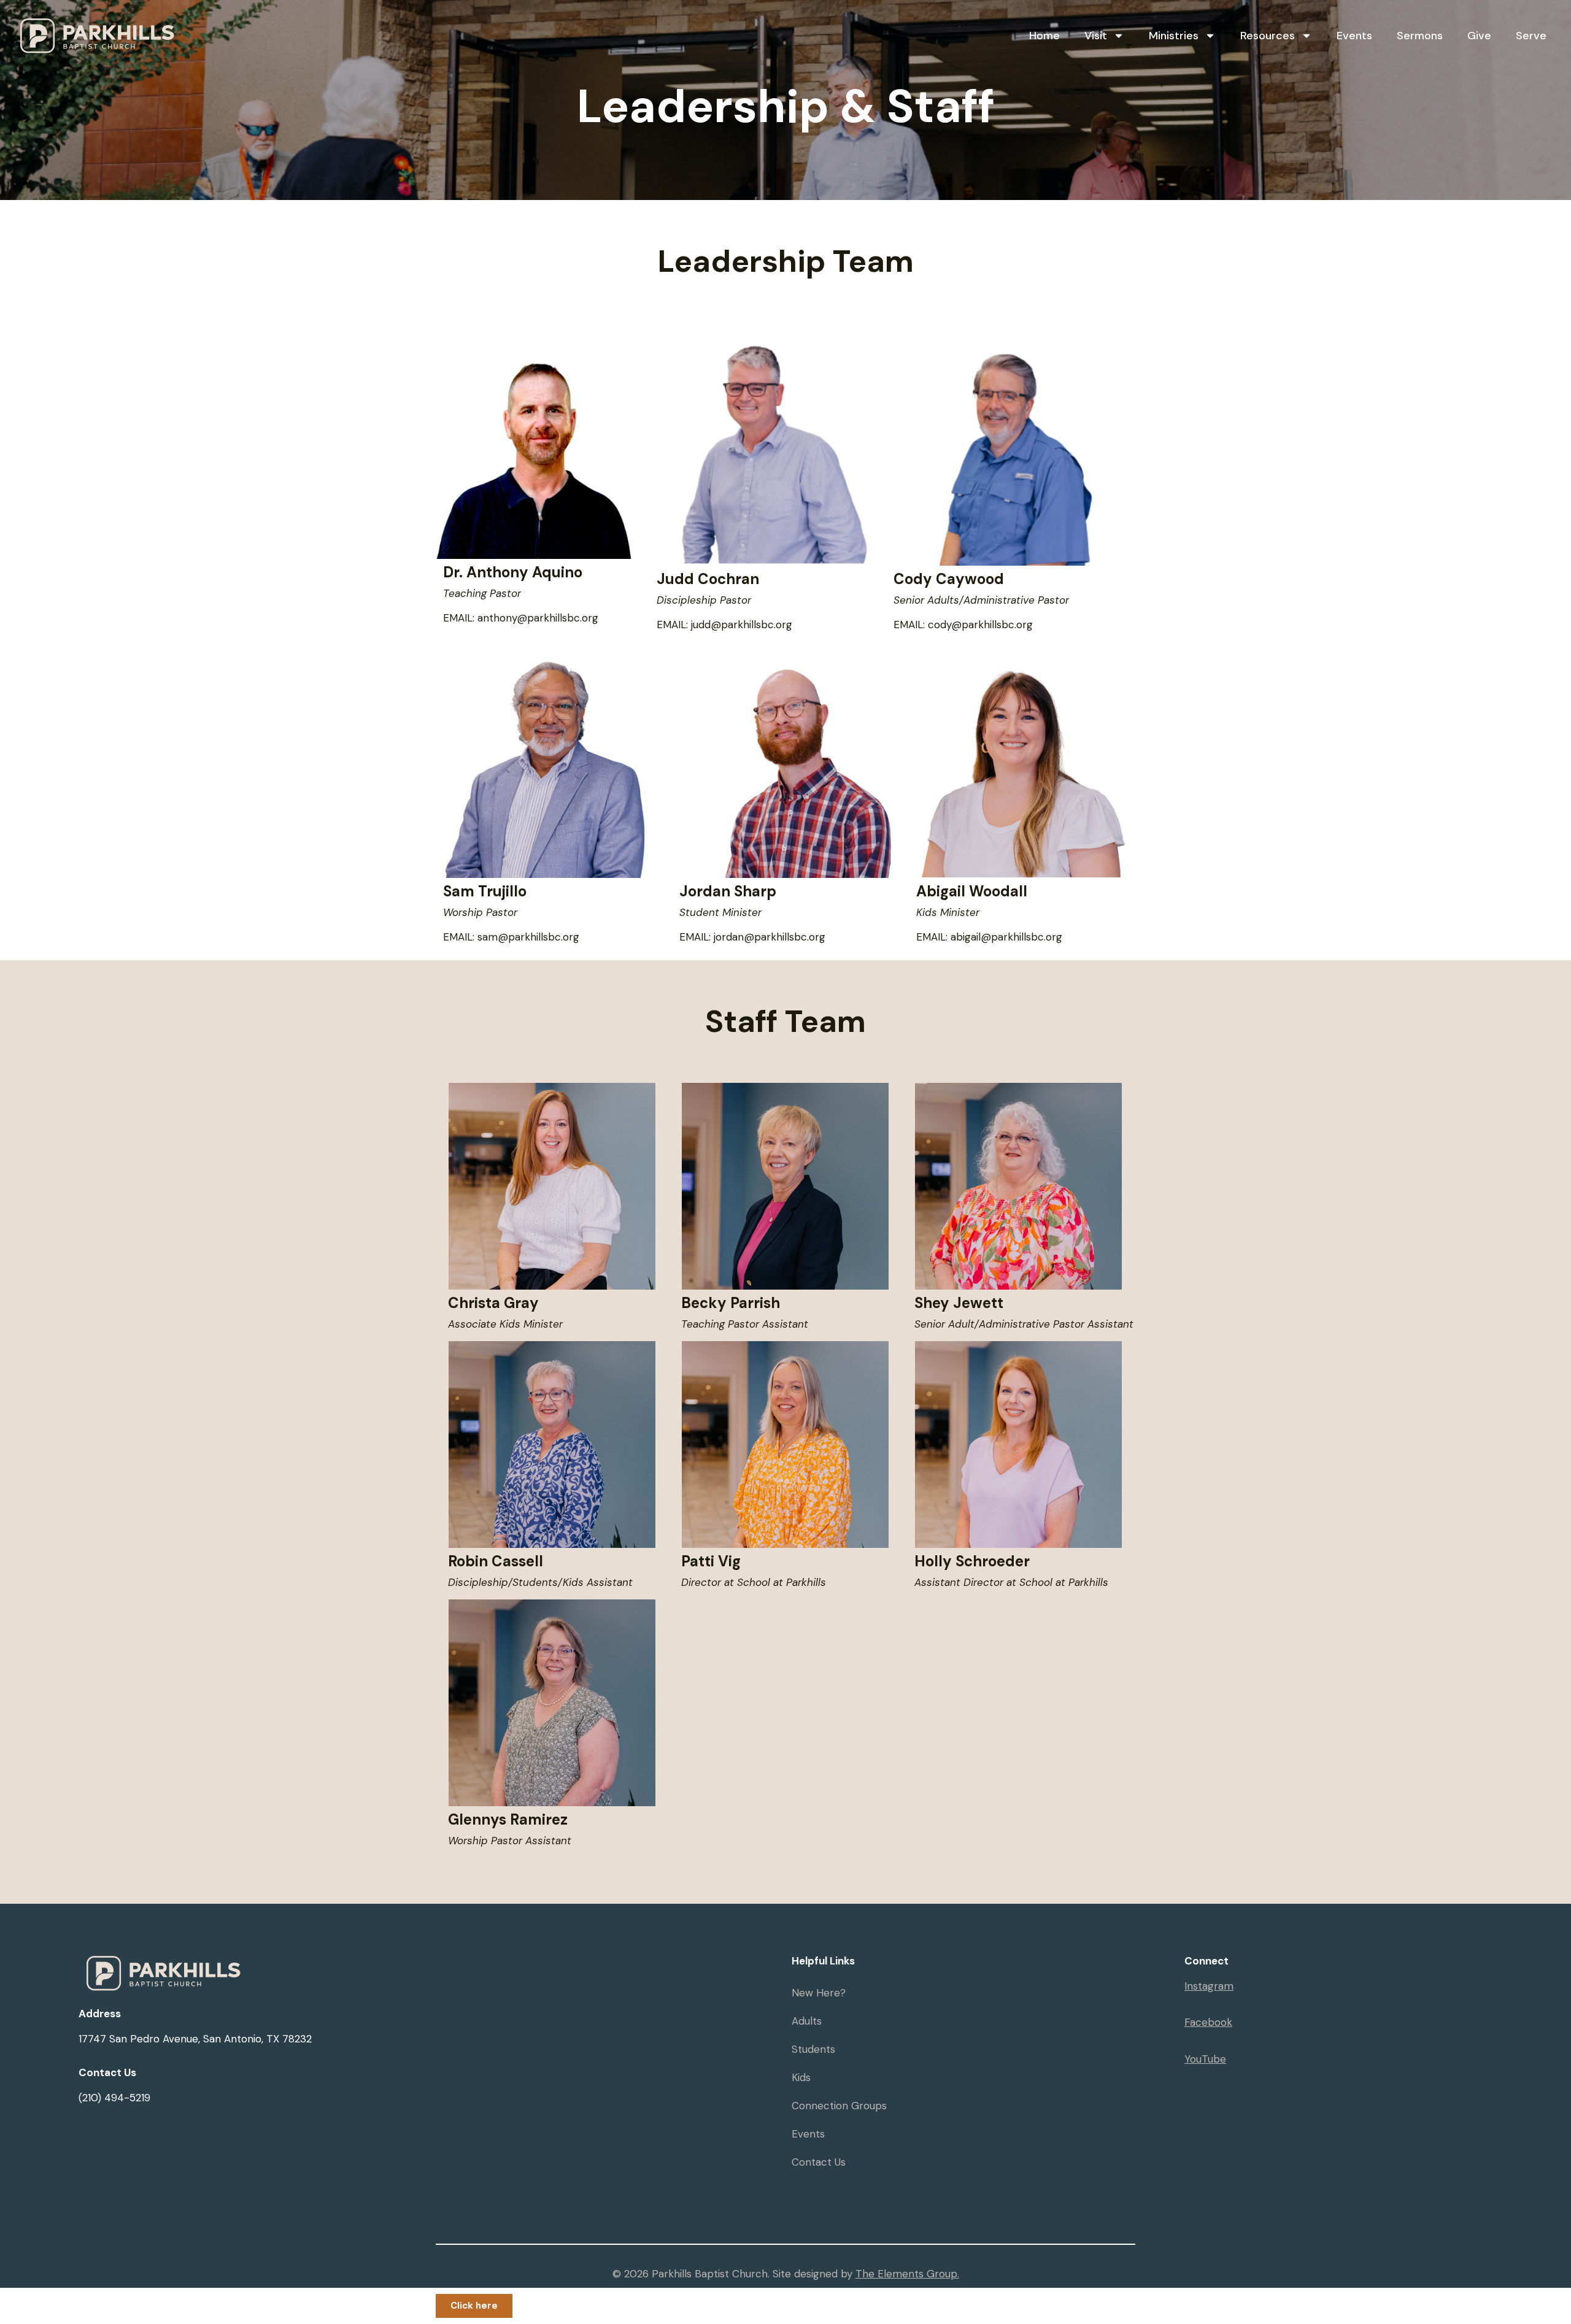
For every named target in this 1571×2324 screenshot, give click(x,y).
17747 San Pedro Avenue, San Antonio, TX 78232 (195, 2039)
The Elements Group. (907, 2274)
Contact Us (819, 2162)
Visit (1096, 36)
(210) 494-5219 (114, 2098)
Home (1044, 36)
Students (813, 2049)
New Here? (819, 1993)
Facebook (1208, 2022)
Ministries (1174, 36)
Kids (801, 2077)
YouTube (1205, 2059)
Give (1479, 36)
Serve (1531, 36)
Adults (807, 2021)
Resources (1268, 36)
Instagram (1209, 1986)
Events (1354, 36)
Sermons (1420, 36)
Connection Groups (839, 2106)
